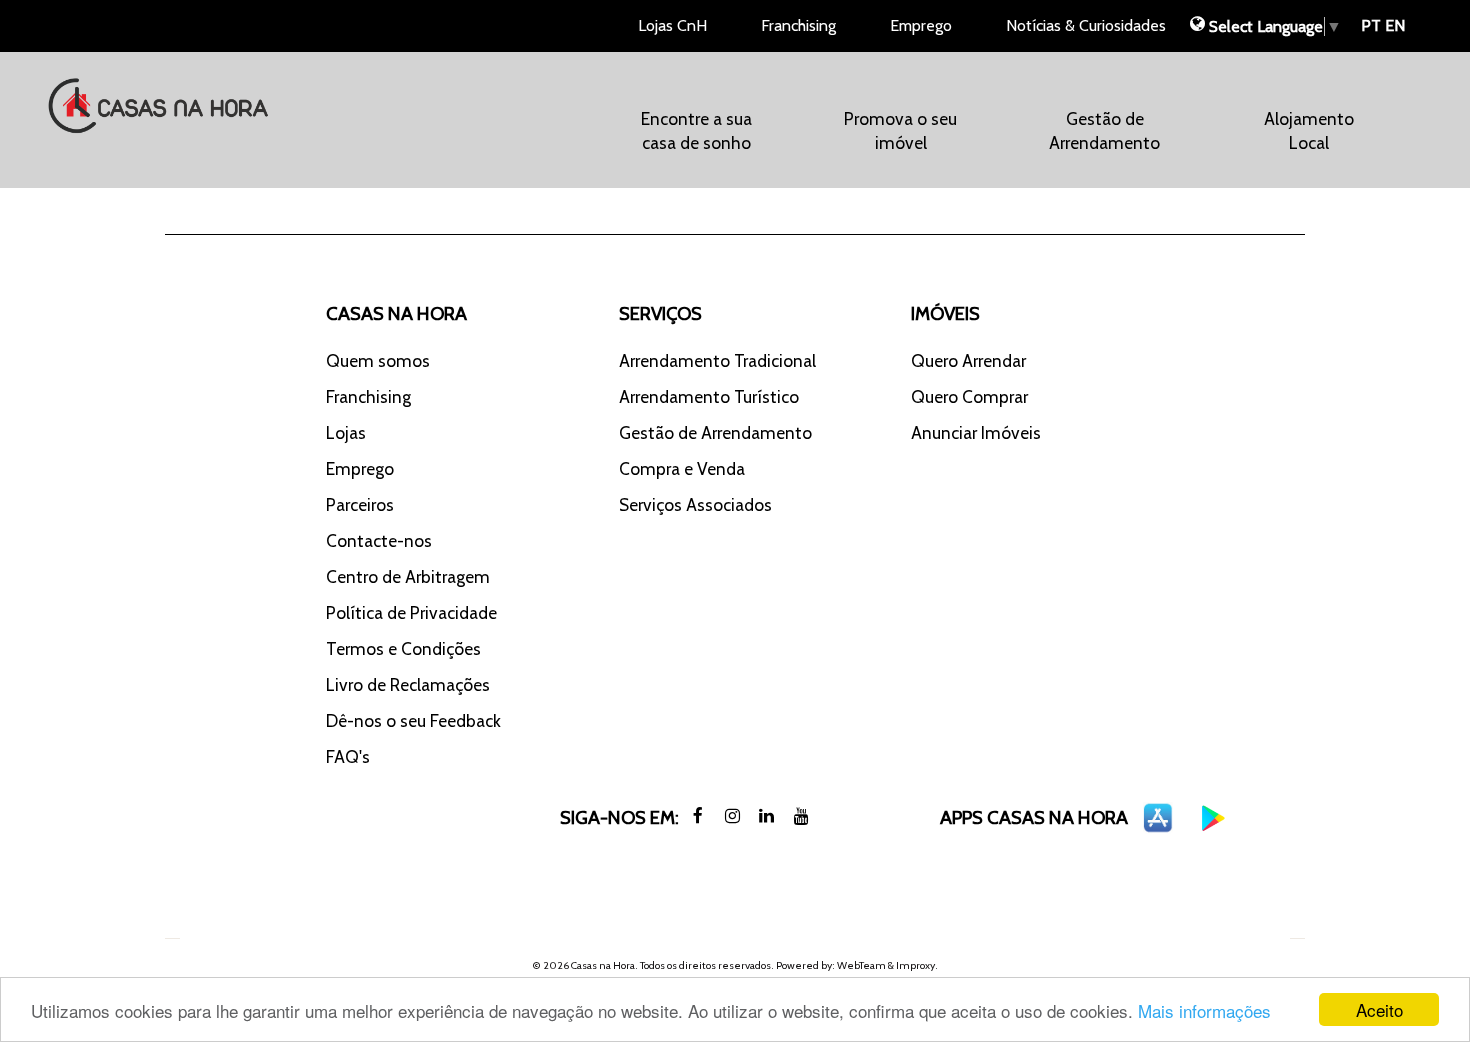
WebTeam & (865, 965)
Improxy (915, 965)
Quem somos (378, 360)
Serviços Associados (695, 504)
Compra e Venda (682, 468)
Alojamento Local (1309, 130)
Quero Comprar (969, 396)
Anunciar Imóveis (976, 432)
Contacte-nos (379, 540)
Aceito (1379, 1009)
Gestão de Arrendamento (1104, 130)
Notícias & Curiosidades (1086, 25)
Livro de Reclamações (408, 684)
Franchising (798, 25)
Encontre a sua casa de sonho (696, 130)
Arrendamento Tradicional (717, 360)
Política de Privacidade (411, 612)
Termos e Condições (403, 648)
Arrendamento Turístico (709, 396)
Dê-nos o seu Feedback (413, 720)
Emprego (921, 25)
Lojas (346, 432)
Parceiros (360, 504)
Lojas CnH (672, 25)
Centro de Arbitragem (408, 576)
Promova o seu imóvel (900, 130)
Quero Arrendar (968, 360)
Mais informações (1204, 1010)
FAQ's (348, 756)
